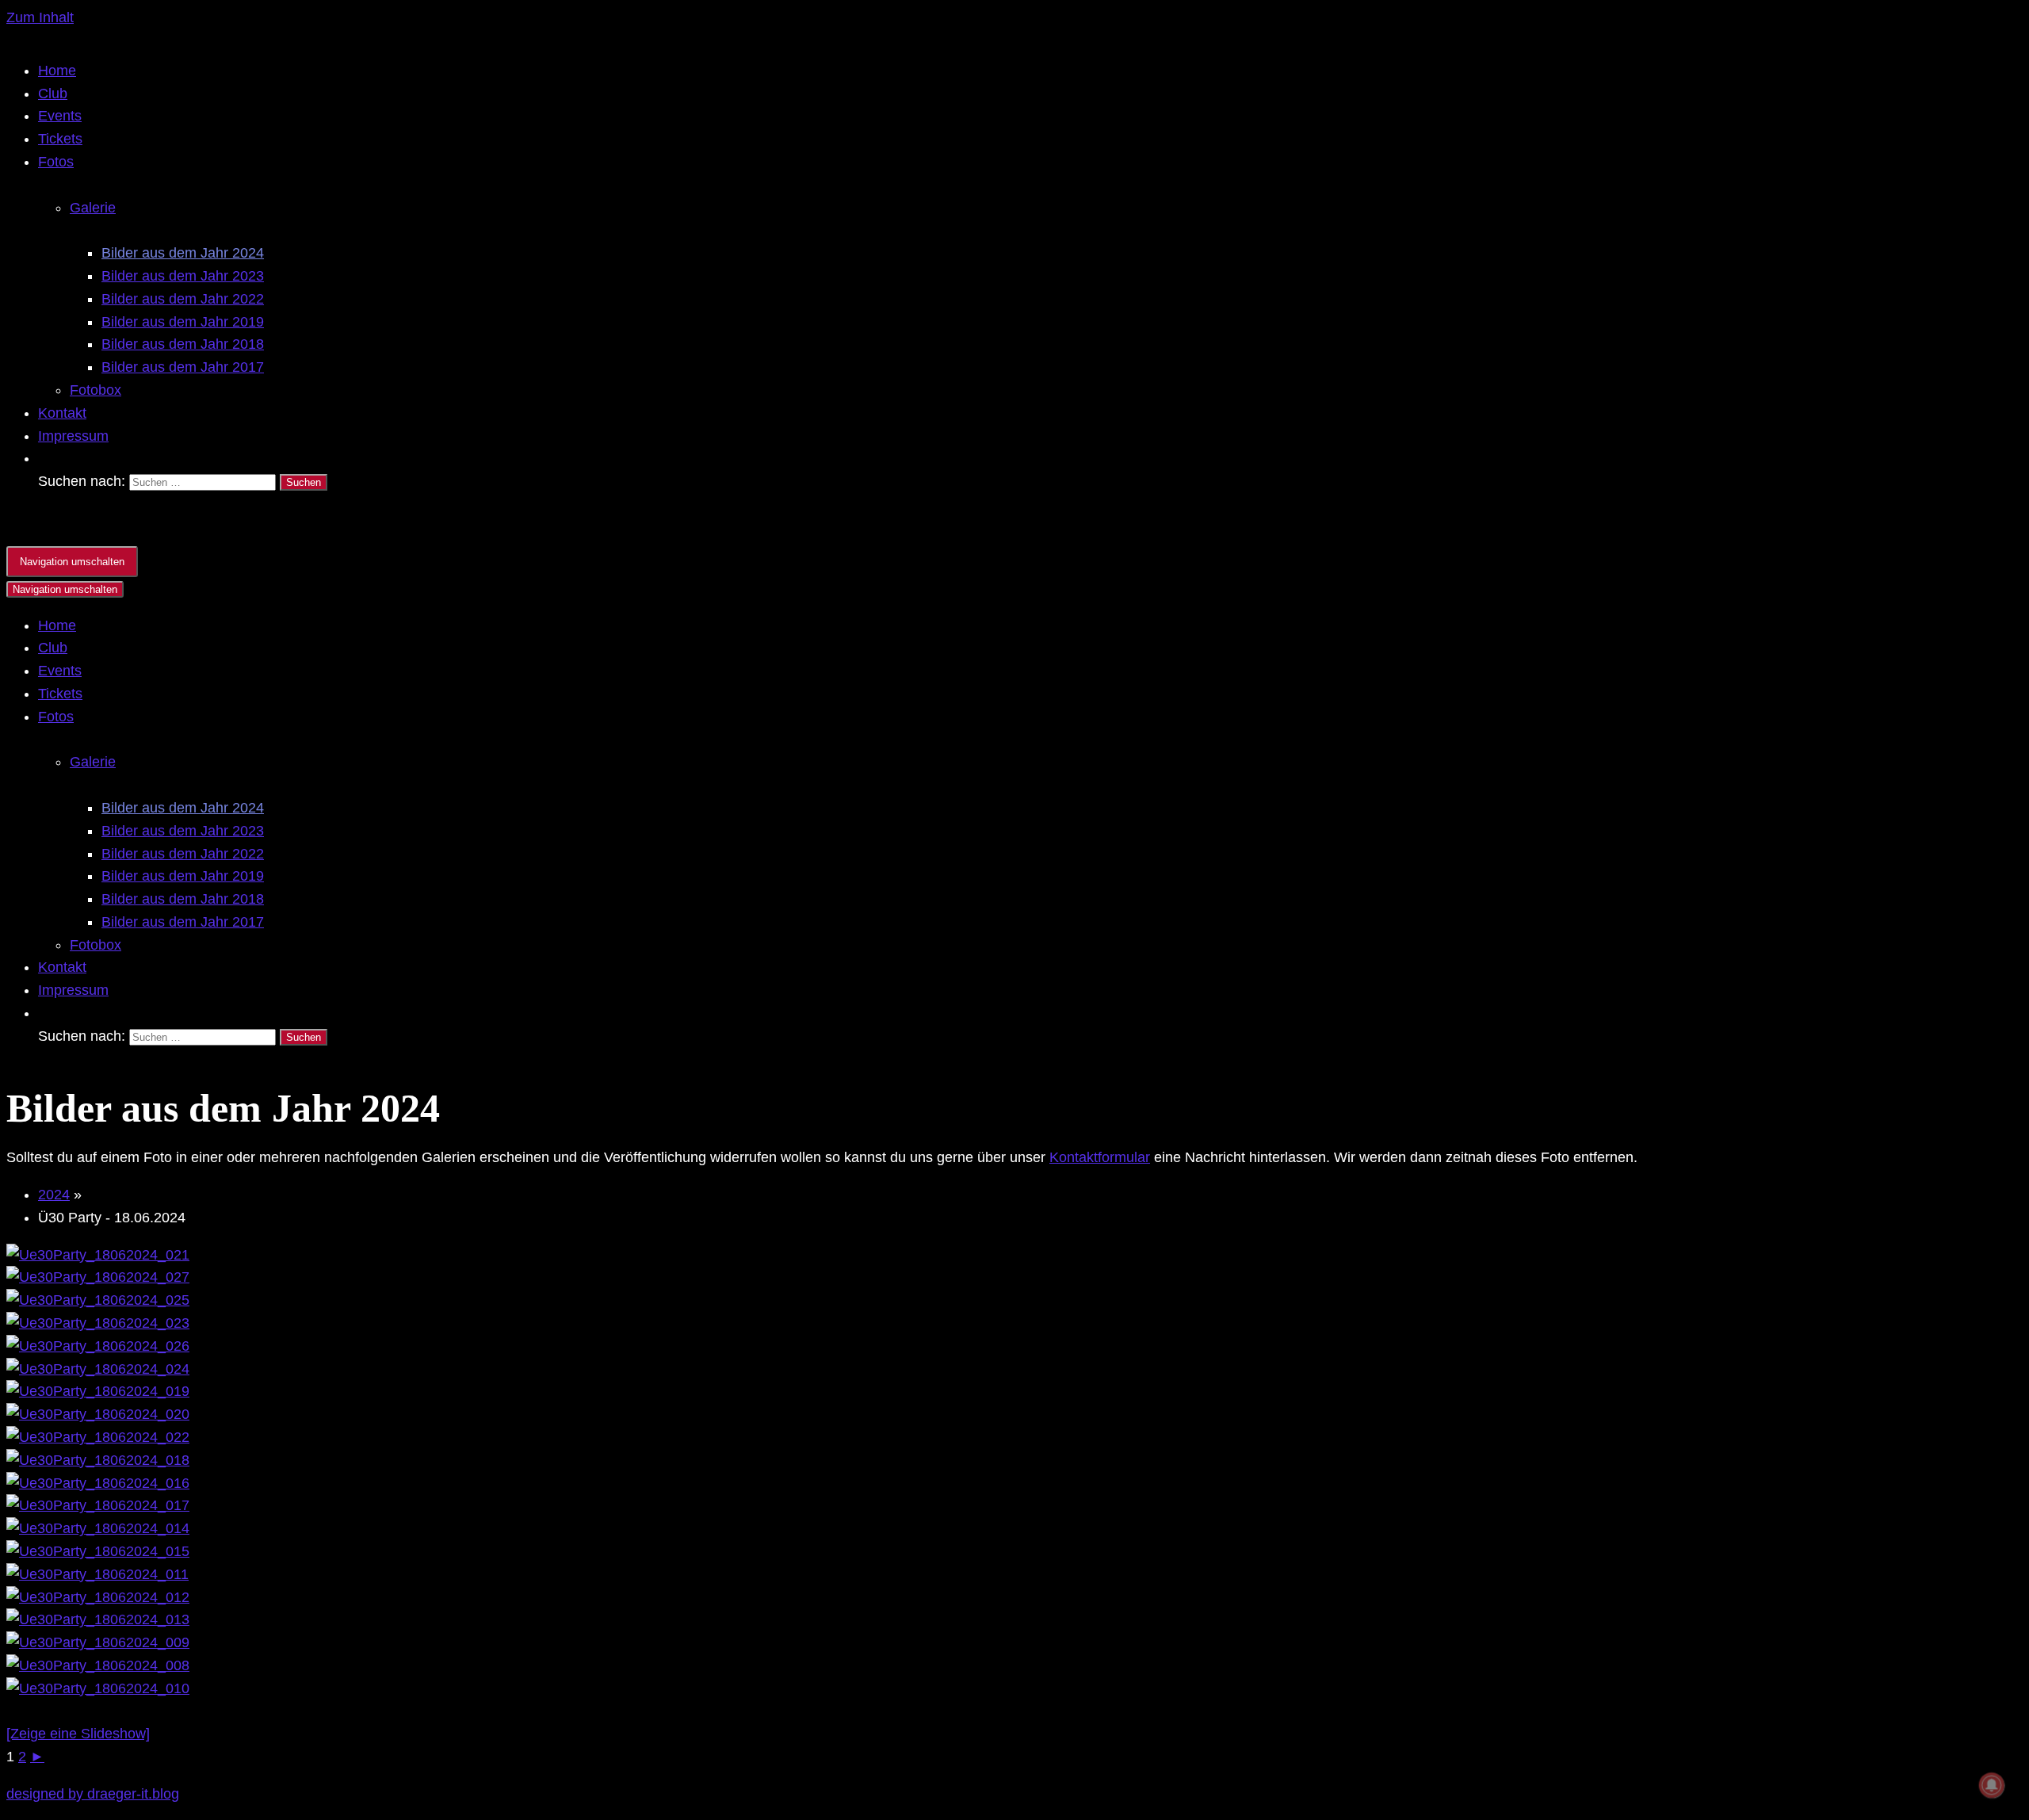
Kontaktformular (1100, 1157)
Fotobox (96, 390)
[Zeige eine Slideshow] (78, 1734)
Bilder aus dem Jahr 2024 (183, 253)
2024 (54, 1195)
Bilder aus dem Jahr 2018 (183, 344)
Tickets (60, 139)
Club (53, 94)
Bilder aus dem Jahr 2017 (183, 367)
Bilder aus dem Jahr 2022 (183, 299)
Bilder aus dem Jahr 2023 (183, 276)
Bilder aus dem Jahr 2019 (183, 322)
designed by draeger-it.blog (93, 1794)
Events (60, 116)
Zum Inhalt (40, 17)
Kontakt (62, 413)
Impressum (73, 436)
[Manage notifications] (1992, 1785)
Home (57, 71)
